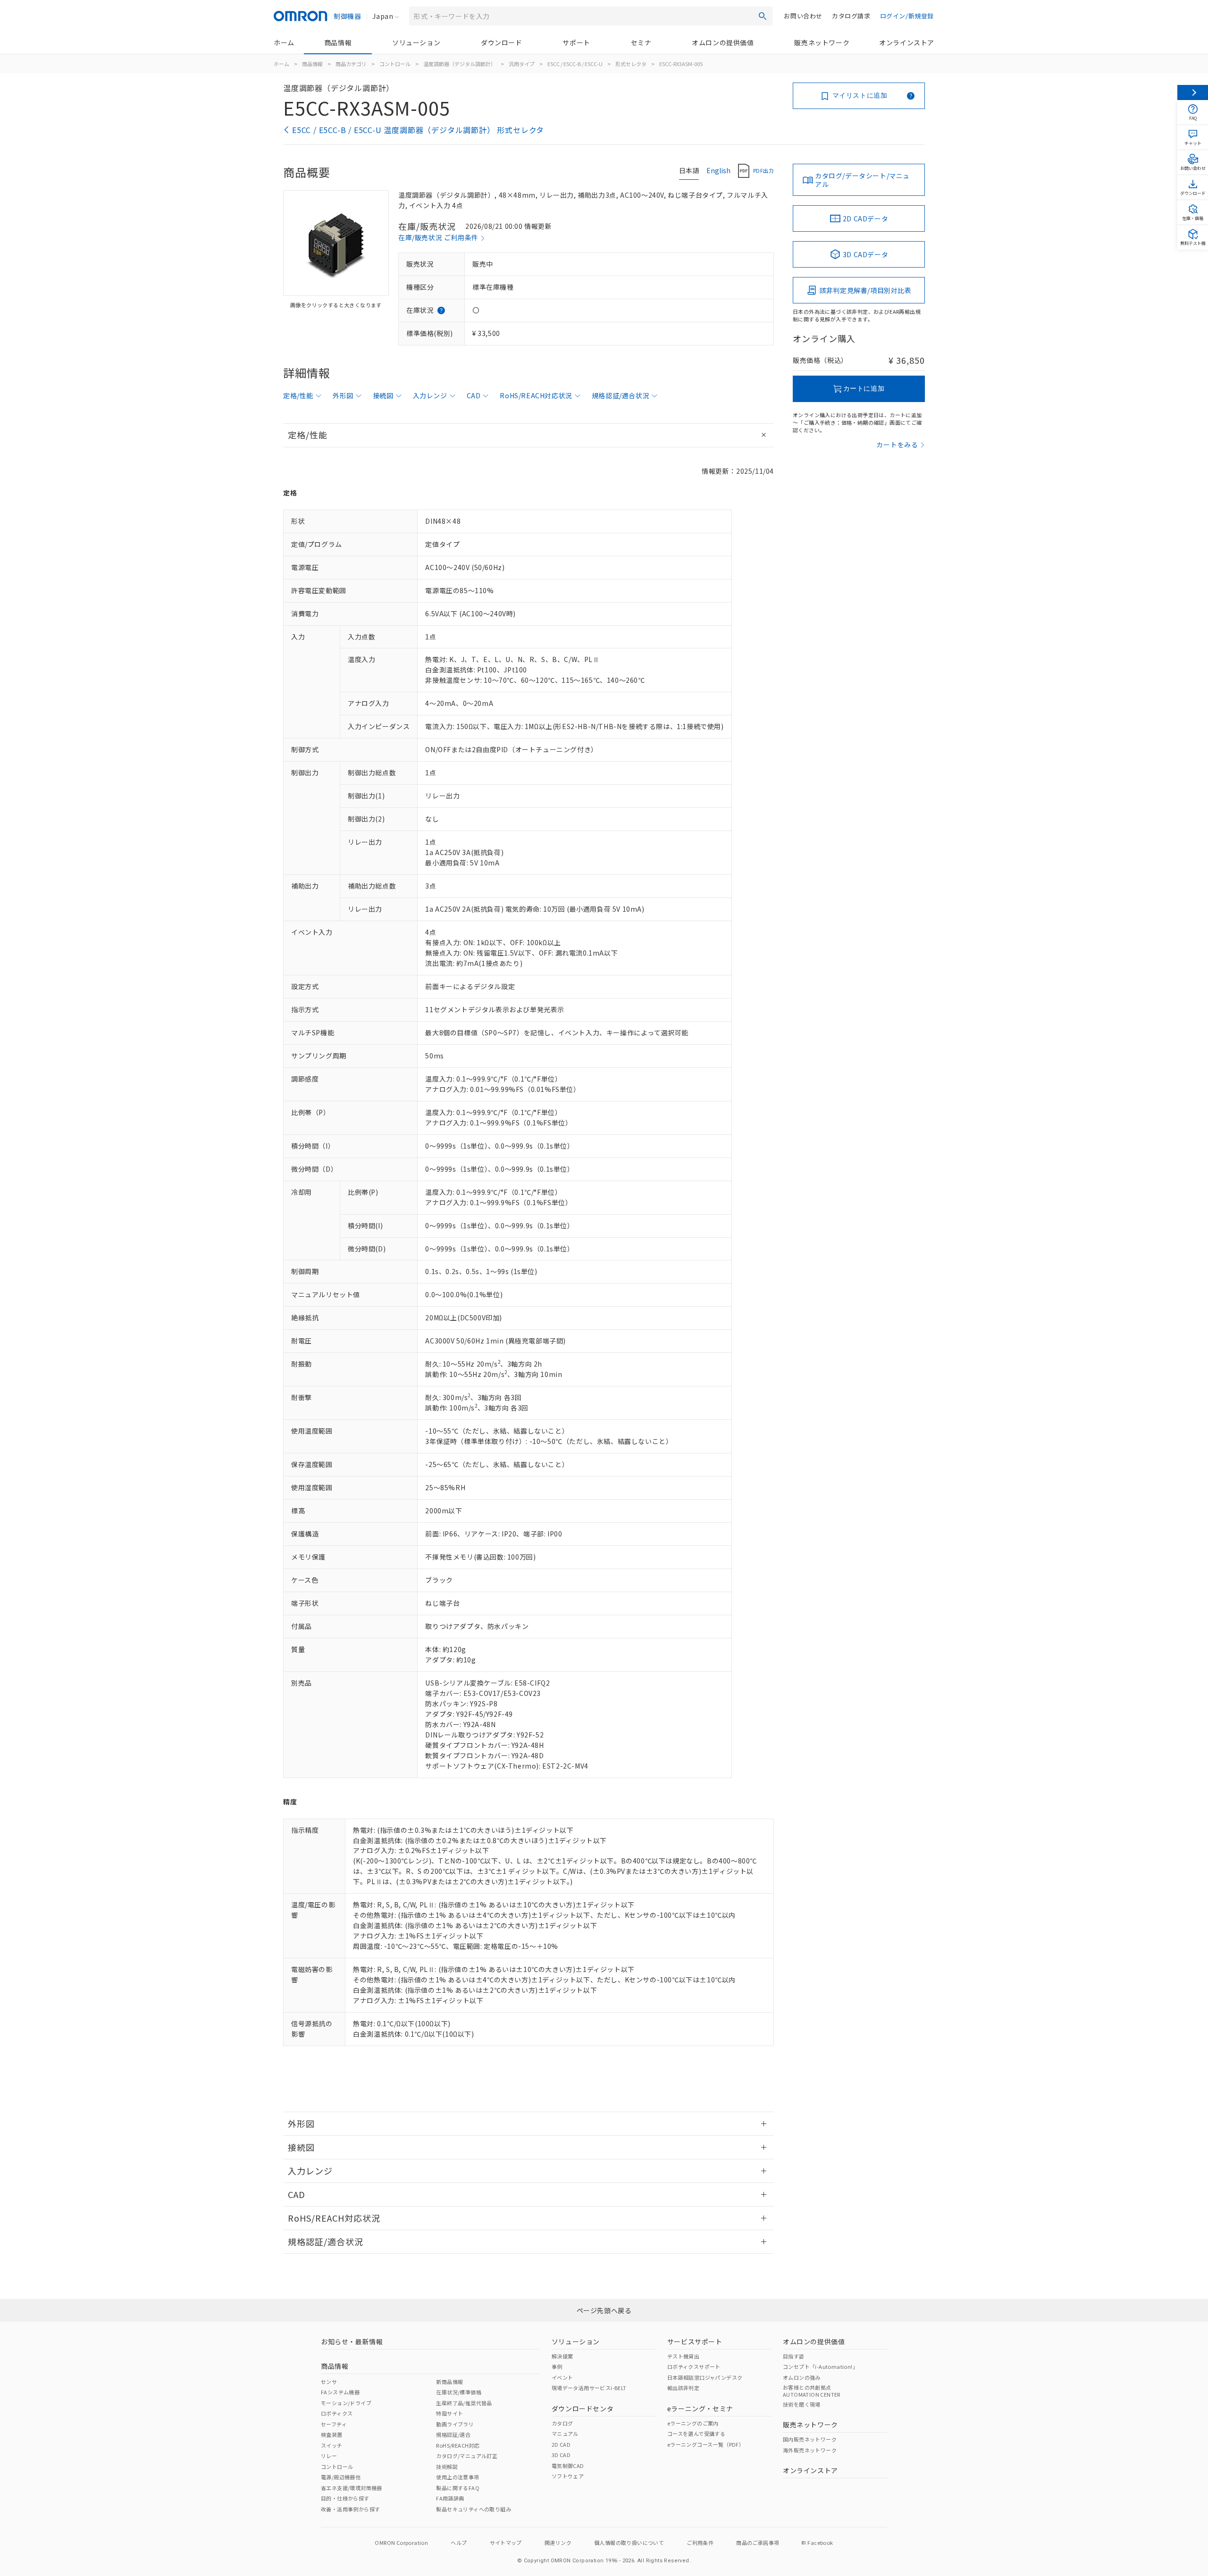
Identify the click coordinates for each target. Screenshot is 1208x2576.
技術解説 (447, 2467)
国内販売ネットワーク (810, 2439)
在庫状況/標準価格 (459, 2392)
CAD (474, 395)
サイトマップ (506, 2542)
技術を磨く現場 (802, 2404)
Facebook (820, 2542)
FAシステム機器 (340, 2392)
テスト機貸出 (683, 2356)
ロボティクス (337, 2413)
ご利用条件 (700, 2542)
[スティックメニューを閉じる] (1193, 92)
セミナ (641, 42)
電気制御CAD (568, 2466)
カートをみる (897, 445)
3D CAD (561, 2455)
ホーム (284, 42)
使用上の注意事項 (457, 2477)
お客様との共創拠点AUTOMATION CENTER (812, 2391)
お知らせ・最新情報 (352, 2341)
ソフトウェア (568, 2476)
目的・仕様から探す (345, 2498)
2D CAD (561, 2444)
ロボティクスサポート (694, 2366)
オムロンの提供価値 (723, 42)
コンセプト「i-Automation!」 (820, 2366)
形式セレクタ (631, 64)
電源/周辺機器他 (341, 2477)
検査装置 (332, 2434)
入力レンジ (430, 395)
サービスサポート (695, 2341)
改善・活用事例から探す (350, 2509)
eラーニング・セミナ (700, 2408)
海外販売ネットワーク (810, 2450)
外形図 (343, 395)
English (718, 170)
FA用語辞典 (450, 2498)
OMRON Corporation (401, 2542)
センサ (329, 2382)
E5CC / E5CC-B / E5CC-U (575, 64)
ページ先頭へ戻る (604, 2310)
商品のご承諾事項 (758, 2542)
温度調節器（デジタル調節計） (460, 64)
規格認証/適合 (453, 2434)
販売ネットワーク (822, 42)
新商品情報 (449, 2382)
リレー (329, 2456)
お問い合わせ (803, 16)
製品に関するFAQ (458, 2488)
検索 (763, 16)
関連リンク (558, 2542)
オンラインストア (907, 42)
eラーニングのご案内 (693, 2423)
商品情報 (338, 42)
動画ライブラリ (455, 2424)
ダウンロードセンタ (583, 2408)
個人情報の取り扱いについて (629, 2542)
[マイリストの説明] (911, 96)
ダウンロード (502, 42)
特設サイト (449, 2413)
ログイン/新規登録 (907, 16)
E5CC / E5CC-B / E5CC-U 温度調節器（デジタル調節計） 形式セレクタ (418, 130)
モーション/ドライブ (346, 2403)
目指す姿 (794, 2356)
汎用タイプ (522, 64)
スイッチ (332, 2445)
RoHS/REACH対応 (458, 2445)
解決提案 (562, 2356)
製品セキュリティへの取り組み (474, 2509)
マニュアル (565, 2433)
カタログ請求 (851, 16)
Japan (383, 16)
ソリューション (416, 42)
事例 (557, 2366)
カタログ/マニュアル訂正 (467, 2456)
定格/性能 (298, 395)
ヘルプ (459, 2542)
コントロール (395, 64)
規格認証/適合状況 (621, 395)
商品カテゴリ (351, 64)
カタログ (562, 2423)
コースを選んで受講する (696, 2433)
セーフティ (334, 2424)
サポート (576, 42)
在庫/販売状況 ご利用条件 (438, 237)
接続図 (383, 395)
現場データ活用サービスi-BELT (589, 2388)
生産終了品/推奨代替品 (464, 2403)
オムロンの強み (802, 2377)
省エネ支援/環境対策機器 (352, 2488)
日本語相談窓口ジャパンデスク (705, 2377)
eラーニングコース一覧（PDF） (706, 2444)
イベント (562, 2377)
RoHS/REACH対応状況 (536, 395)
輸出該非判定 (683, 2388)
